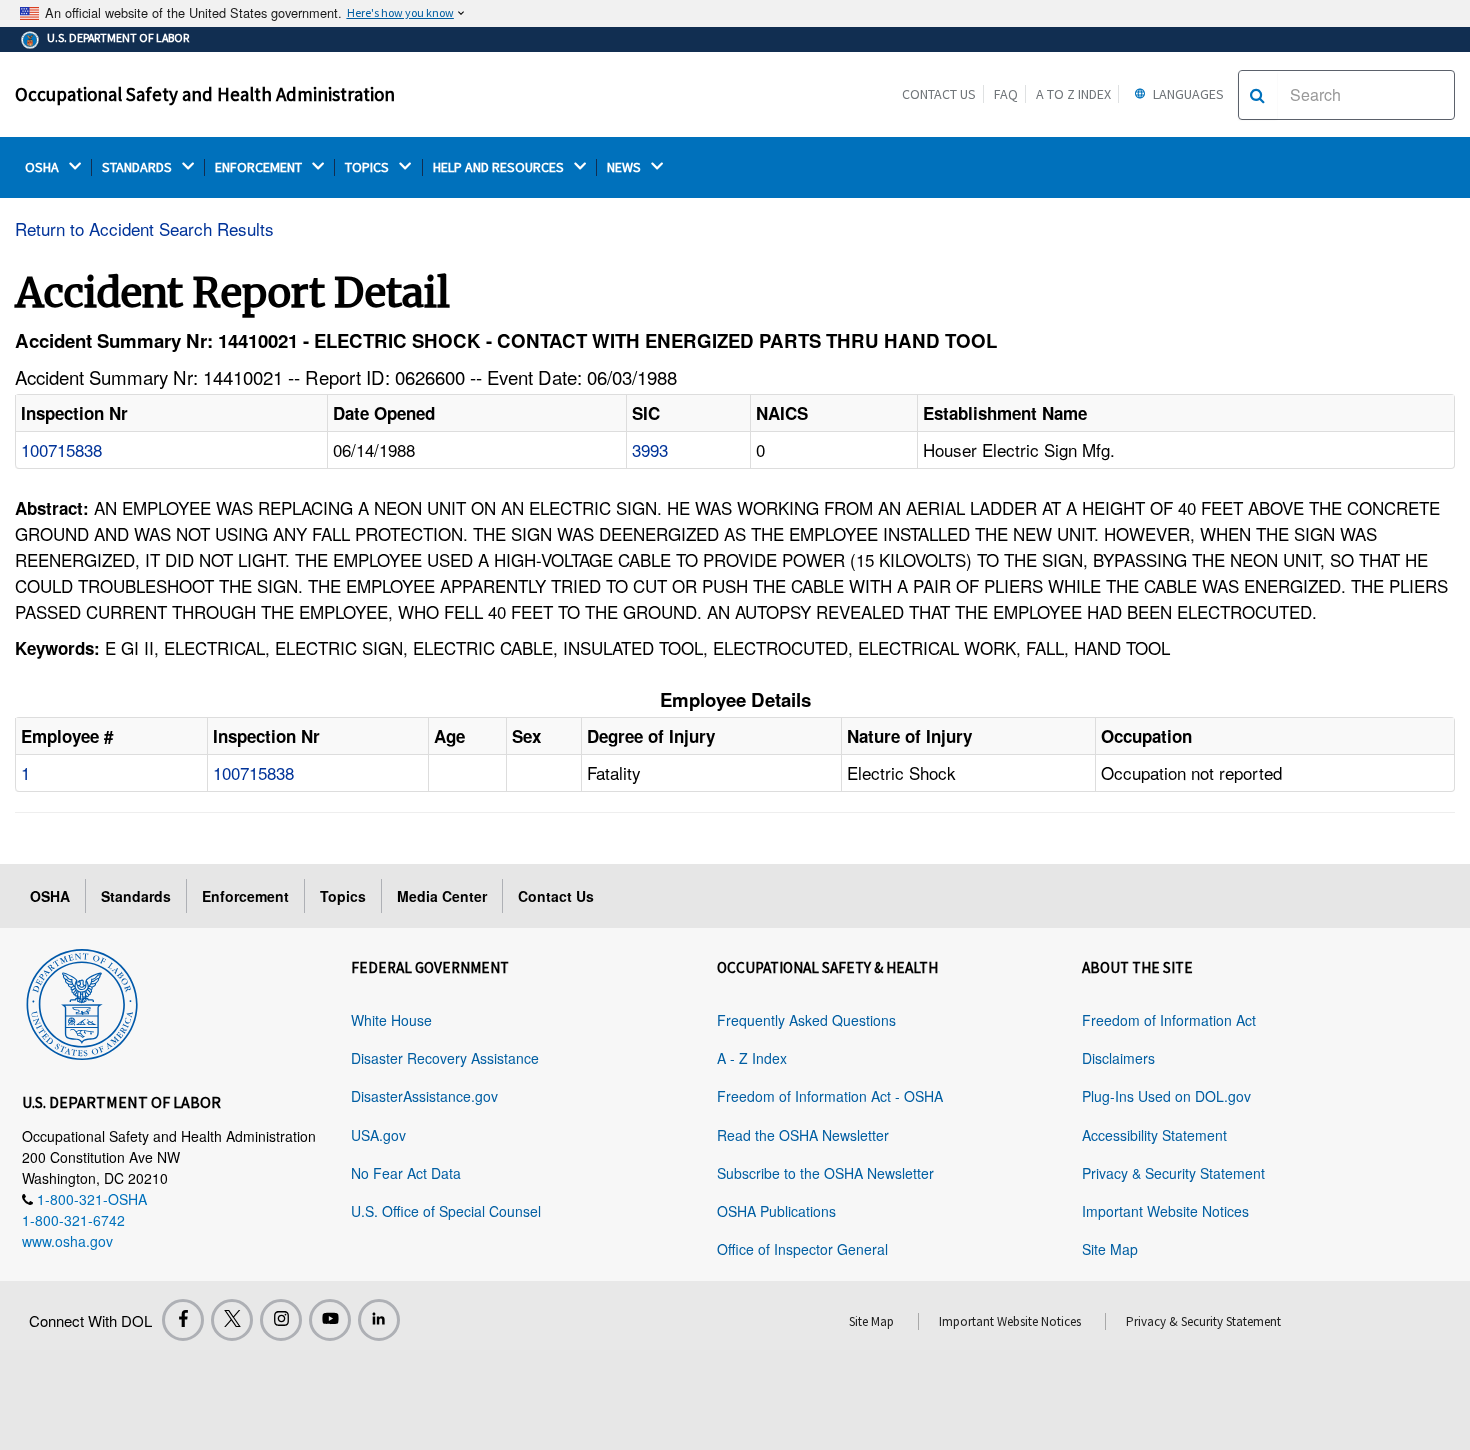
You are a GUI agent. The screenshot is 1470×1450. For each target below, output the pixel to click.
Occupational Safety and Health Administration (205, 94)
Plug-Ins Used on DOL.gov (1166, 1096)
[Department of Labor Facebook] (183, 1320)
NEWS (625, 167)
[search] (1257, 95)
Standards (136, 896)
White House (391, 1020)
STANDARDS (138, 167)
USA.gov (378, 1135)
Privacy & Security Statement (1173, 1173)
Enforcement (245, 896)
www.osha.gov (67, 1241)
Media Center (442, 896)
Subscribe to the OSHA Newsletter (825, 1173)
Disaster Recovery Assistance (445, 1058)
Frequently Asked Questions (806, 1020)
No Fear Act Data (406, 1173)
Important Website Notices (1165, 1211)
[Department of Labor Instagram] (281, 1320)
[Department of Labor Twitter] (232, 1320)
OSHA (43, 167)
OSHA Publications (776, 1211)
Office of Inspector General (802, 1249)
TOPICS (368, 167)
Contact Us (939, 94)
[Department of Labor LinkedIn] (379, 1320)
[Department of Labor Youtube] (330, 1320)
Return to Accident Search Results (144, 228)
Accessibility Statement (1154, 1135)
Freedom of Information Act (1169, 1020)
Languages (1187, 94)
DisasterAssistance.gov (424, 1096)
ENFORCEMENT (260, 167)
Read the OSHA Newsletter (803, 1135)
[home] (82, 1001)
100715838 (61, 449)
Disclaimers (1118, 1058)
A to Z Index (1073, 94)
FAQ (1006, 94)
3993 (650, 449)
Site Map (1110, 1249)
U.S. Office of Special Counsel (446, 1211)
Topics (343, 896)
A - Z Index (752, 1058)
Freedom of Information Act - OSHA (830, 1096)
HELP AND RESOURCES (500, 167)
